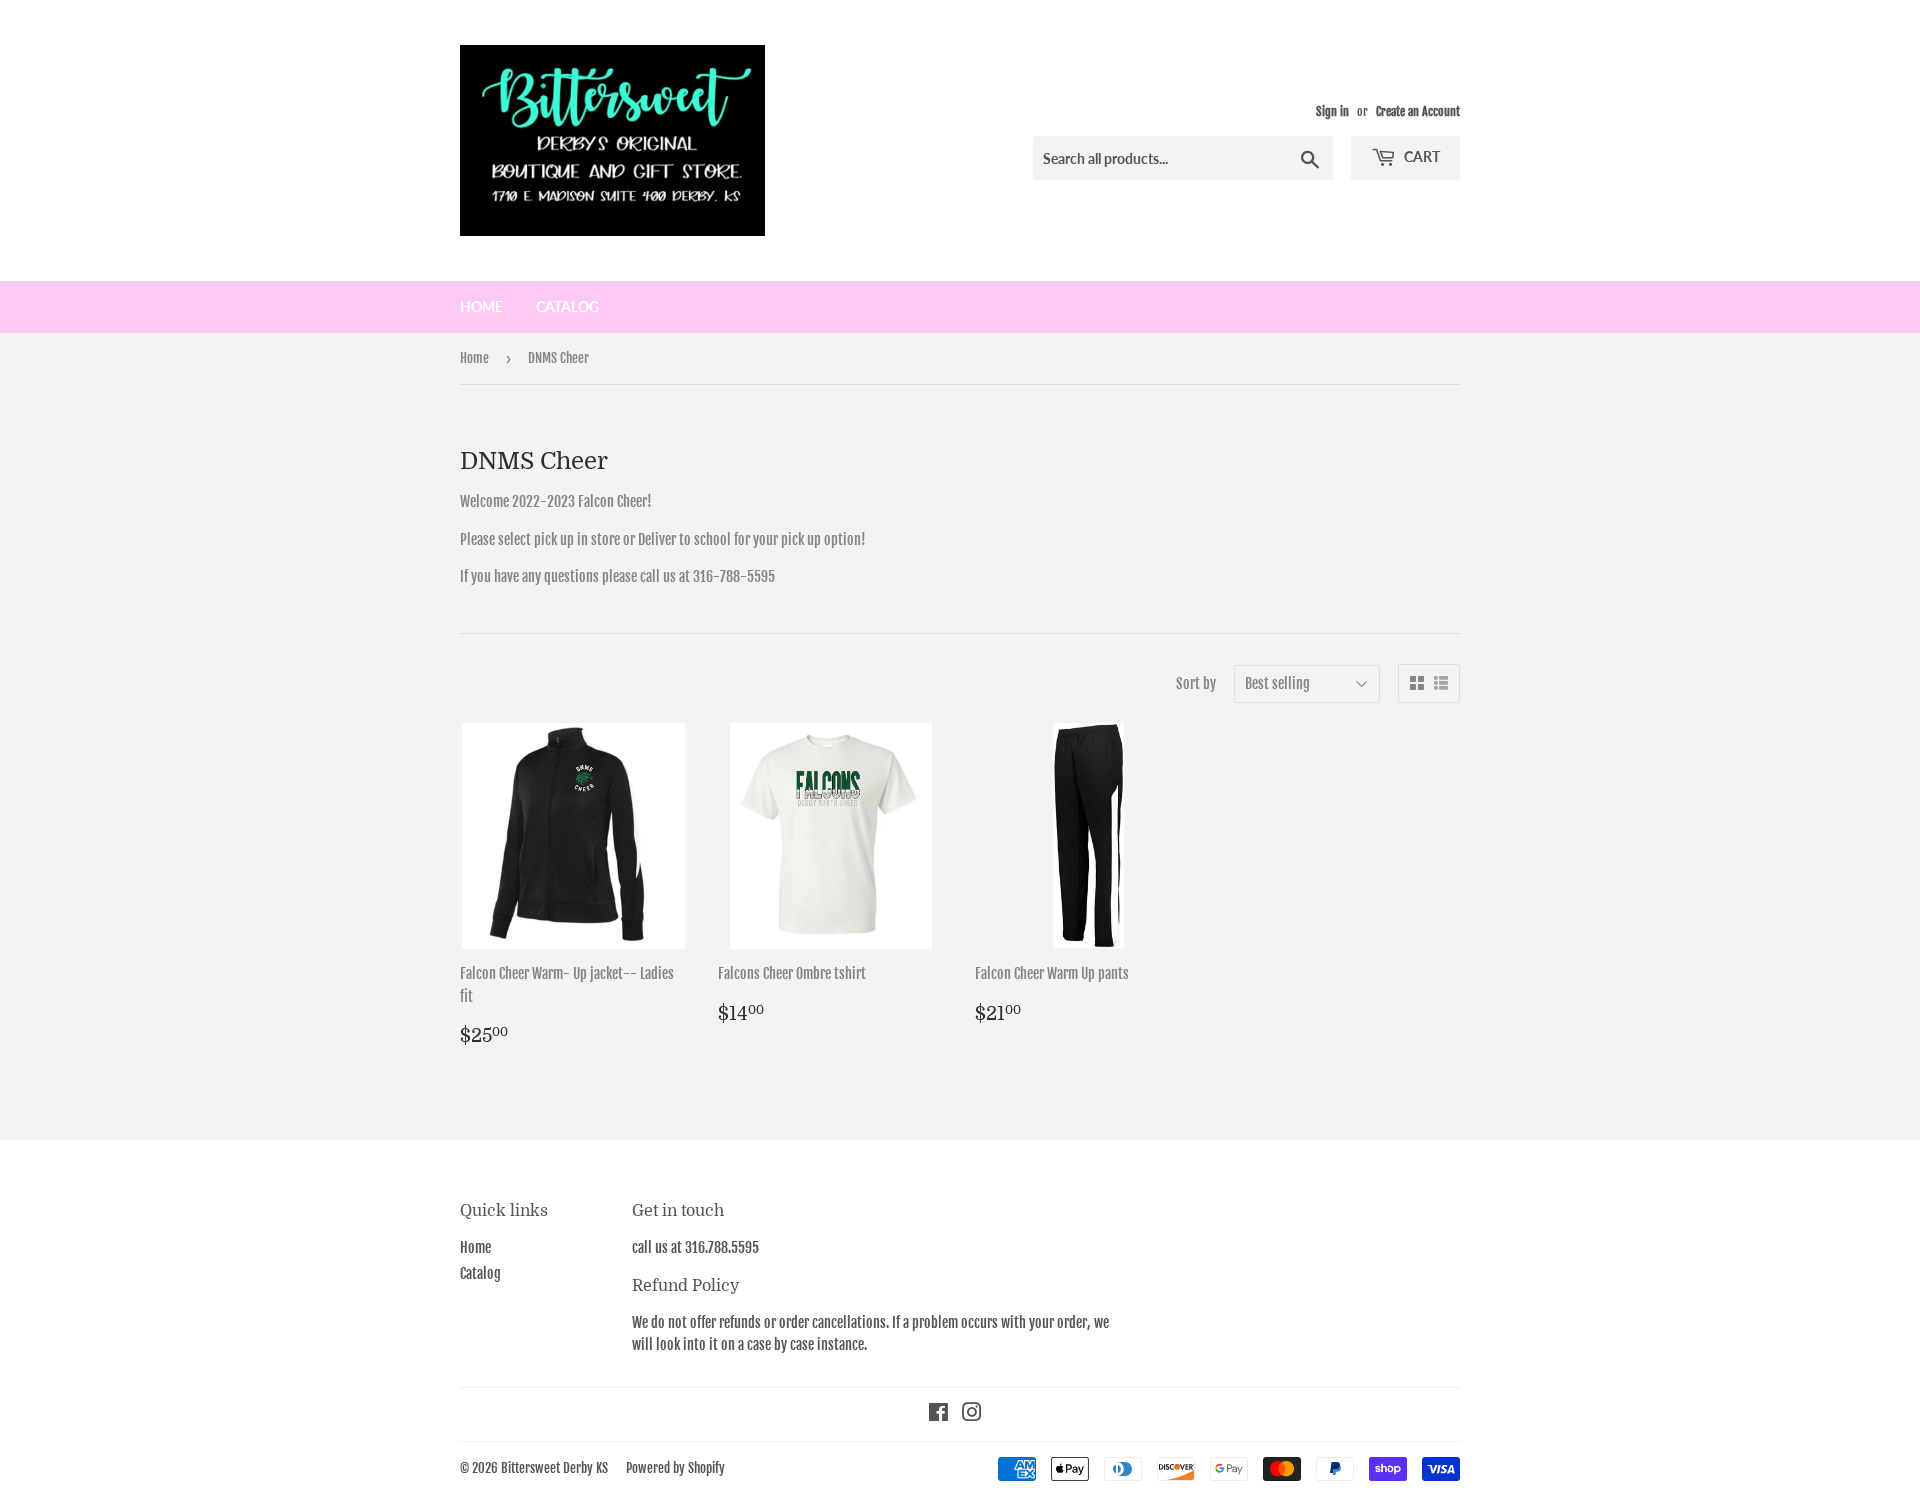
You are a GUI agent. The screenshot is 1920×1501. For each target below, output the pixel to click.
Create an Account (1418, 111)
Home (481, 306)
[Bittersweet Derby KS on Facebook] (938, 1414)
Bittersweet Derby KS (554, 1468)
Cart (1420, 156)
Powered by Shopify (675, 1468)
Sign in (1332, 111)
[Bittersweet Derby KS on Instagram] (972, 1414)
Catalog (567, 306)
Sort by (1196, 683)
